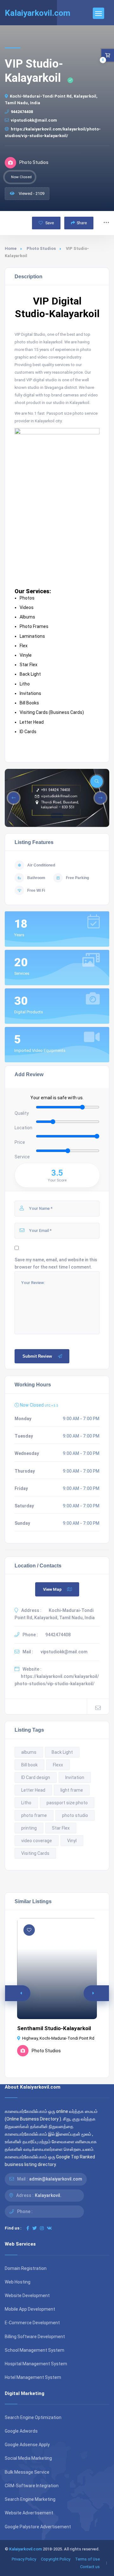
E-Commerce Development (32, 2323)
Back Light (62, 1752)
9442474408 (22, 112)
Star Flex (61, 1828)
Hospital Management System (36, 2364)
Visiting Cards (35, 1853)
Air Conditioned (41, 865)
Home (11, 248)
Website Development (27, 2295)
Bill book (29, 1765)
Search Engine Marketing (30, 2499)
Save (49, 223)
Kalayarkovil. (48, 2195)
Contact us (90, 2567)
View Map (52, 1589)
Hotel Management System (33, 2377)
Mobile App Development (30, 2309)
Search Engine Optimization (33, 2417)
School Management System (35, 2350)
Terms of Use (87, 2559)
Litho (26, 1803)
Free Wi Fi (36, 890)
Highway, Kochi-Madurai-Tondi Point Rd (58, 2038)
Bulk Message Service (27, 2472)
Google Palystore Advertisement (38, 2527)
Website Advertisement (29, 2513)
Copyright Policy (56, 2559)
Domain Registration (26, 2268)
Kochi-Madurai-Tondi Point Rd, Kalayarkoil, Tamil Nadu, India (51, 100)
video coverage (37, 1841)
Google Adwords (21, 2431)
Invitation (75, 1777)
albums (29, 1752)
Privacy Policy (24, 2559)
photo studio (75, 1815)
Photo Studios (41, 248)
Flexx (58, 1765)
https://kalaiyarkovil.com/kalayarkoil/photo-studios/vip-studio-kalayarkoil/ (53, 132)
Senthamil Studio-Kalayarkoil (54, 2028)
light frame (72, 1790)
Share (82, 223)
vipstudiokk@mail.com (34, 120)
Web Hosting (18, 2282)
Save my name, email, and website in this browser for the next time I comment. (56, 1263)
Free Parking (77, 878)
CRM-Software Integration (32, 2486)
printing (29, 1828)
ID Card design (36, 1777)
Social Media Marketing (28, 2458)
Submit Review (37, 1356)
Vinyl (72, 1841)
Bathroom (36, 878)
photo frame (34, 1815)
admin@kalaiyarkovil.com (56, 2179)
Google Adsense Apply (27, 2445)
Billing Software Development (35, 2337)
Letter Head (33, 1790)
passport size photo (67, 1803)
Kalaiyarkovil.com (25, 2549)
